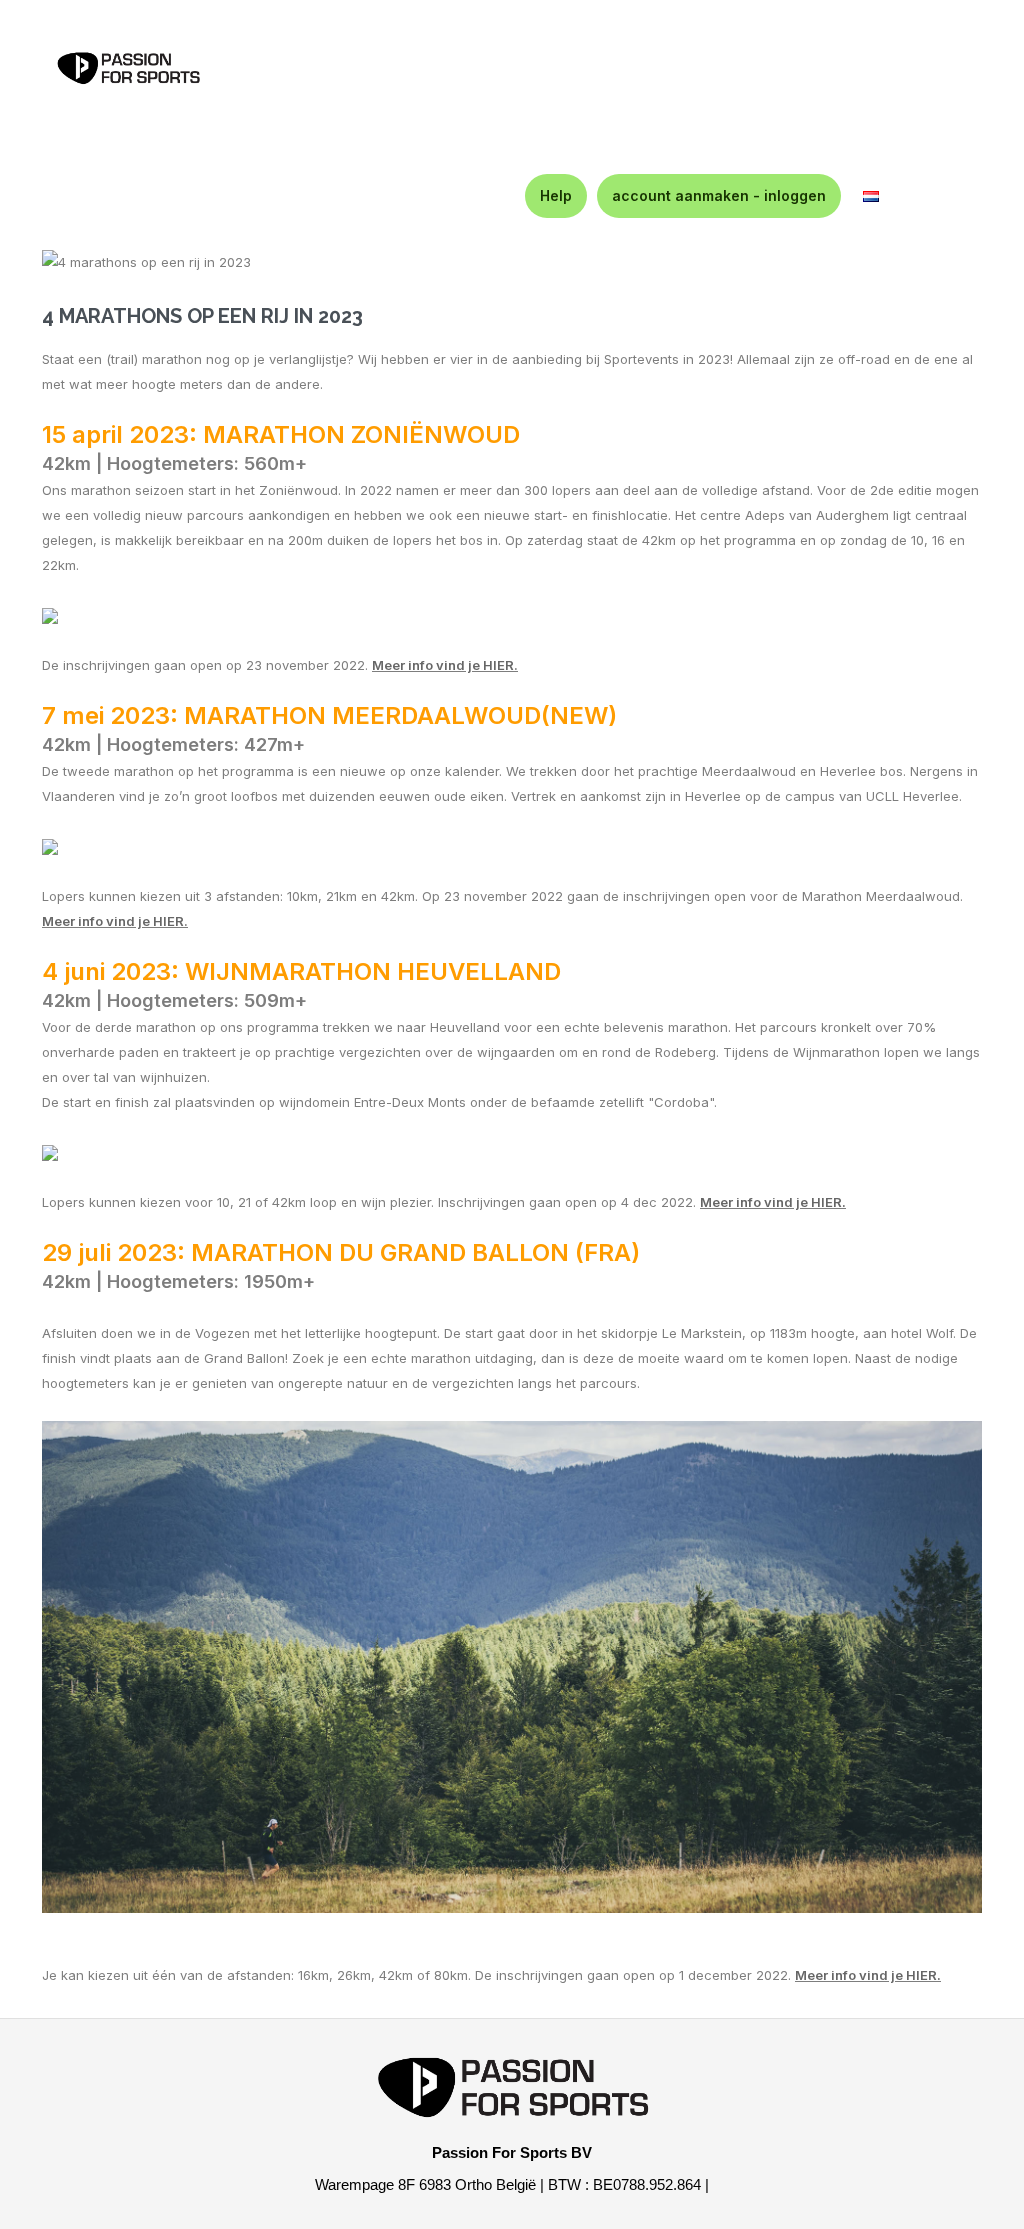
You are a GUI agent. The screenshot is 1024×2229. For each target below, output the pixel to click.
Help (556, 195)
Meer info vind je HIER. (773, 1202)
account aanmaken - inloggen (719, 195)
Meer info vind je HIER (443, 665)
